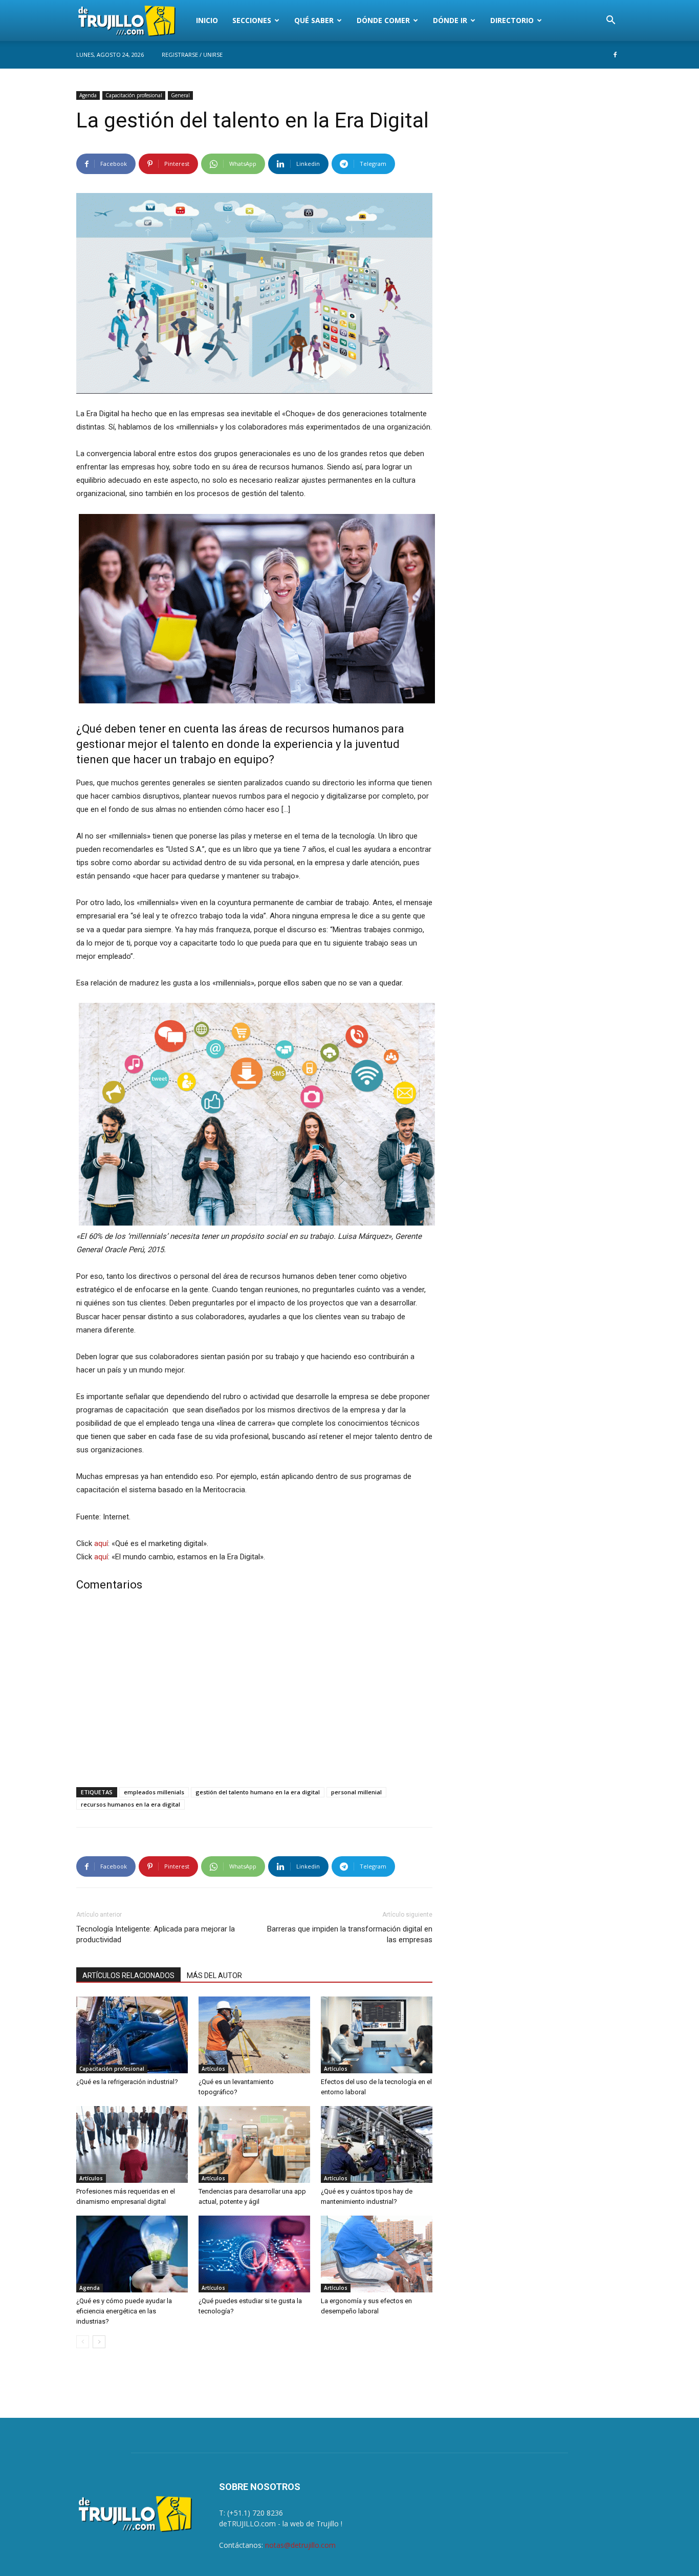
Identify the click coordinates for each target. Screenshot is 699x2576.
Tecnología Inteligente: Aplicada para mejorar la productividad (156, 1934)
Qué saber (314, 20)
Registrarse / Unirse (192, 55)
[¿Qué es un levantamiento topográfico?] (254, 2035)
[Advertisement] (254, 1691)
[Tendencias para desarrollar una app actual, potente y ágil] (254, 2144)
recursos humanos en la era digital (130, 1804)
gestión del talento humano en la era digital (258, 1792)
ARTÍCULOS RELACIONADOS (128, 1976)
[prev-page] (83, 2342)
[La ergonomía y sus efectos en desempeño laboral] (377, 2254)
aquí (101, 1543)
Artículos (213, 2069)
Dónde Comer (383, 20)
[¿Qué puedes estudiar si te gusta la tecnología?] (254, 2254)
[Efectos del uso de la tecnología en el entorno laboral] (377, 2035)
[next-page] (99, 2342)
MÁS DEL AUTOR (214, 1976)
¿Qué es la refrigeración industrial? (127, 2082)
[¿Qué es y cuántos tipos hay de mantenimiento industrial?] (377, 2144)
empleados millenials (154, 1792)
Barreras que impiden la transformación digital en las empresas (350, 1934)
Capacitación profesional (134, 95)
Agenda (88, 95)
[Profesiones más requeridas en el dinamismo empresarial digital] (132, 2144)
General (180, 95)
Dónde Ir (450, 20)
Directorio (512, 20)
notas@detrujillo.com (300, 2545)
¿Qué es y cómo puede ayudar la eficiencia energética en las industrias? (124, 2311)
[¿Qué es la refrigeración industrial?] (132, 2035)
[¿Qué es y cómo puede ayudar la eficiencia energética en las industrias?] (132, 2254)
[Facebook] (615, 55)
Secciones (252, 20)
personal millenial (356, 1792)
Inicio (207, 20)
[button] (610, 21)
